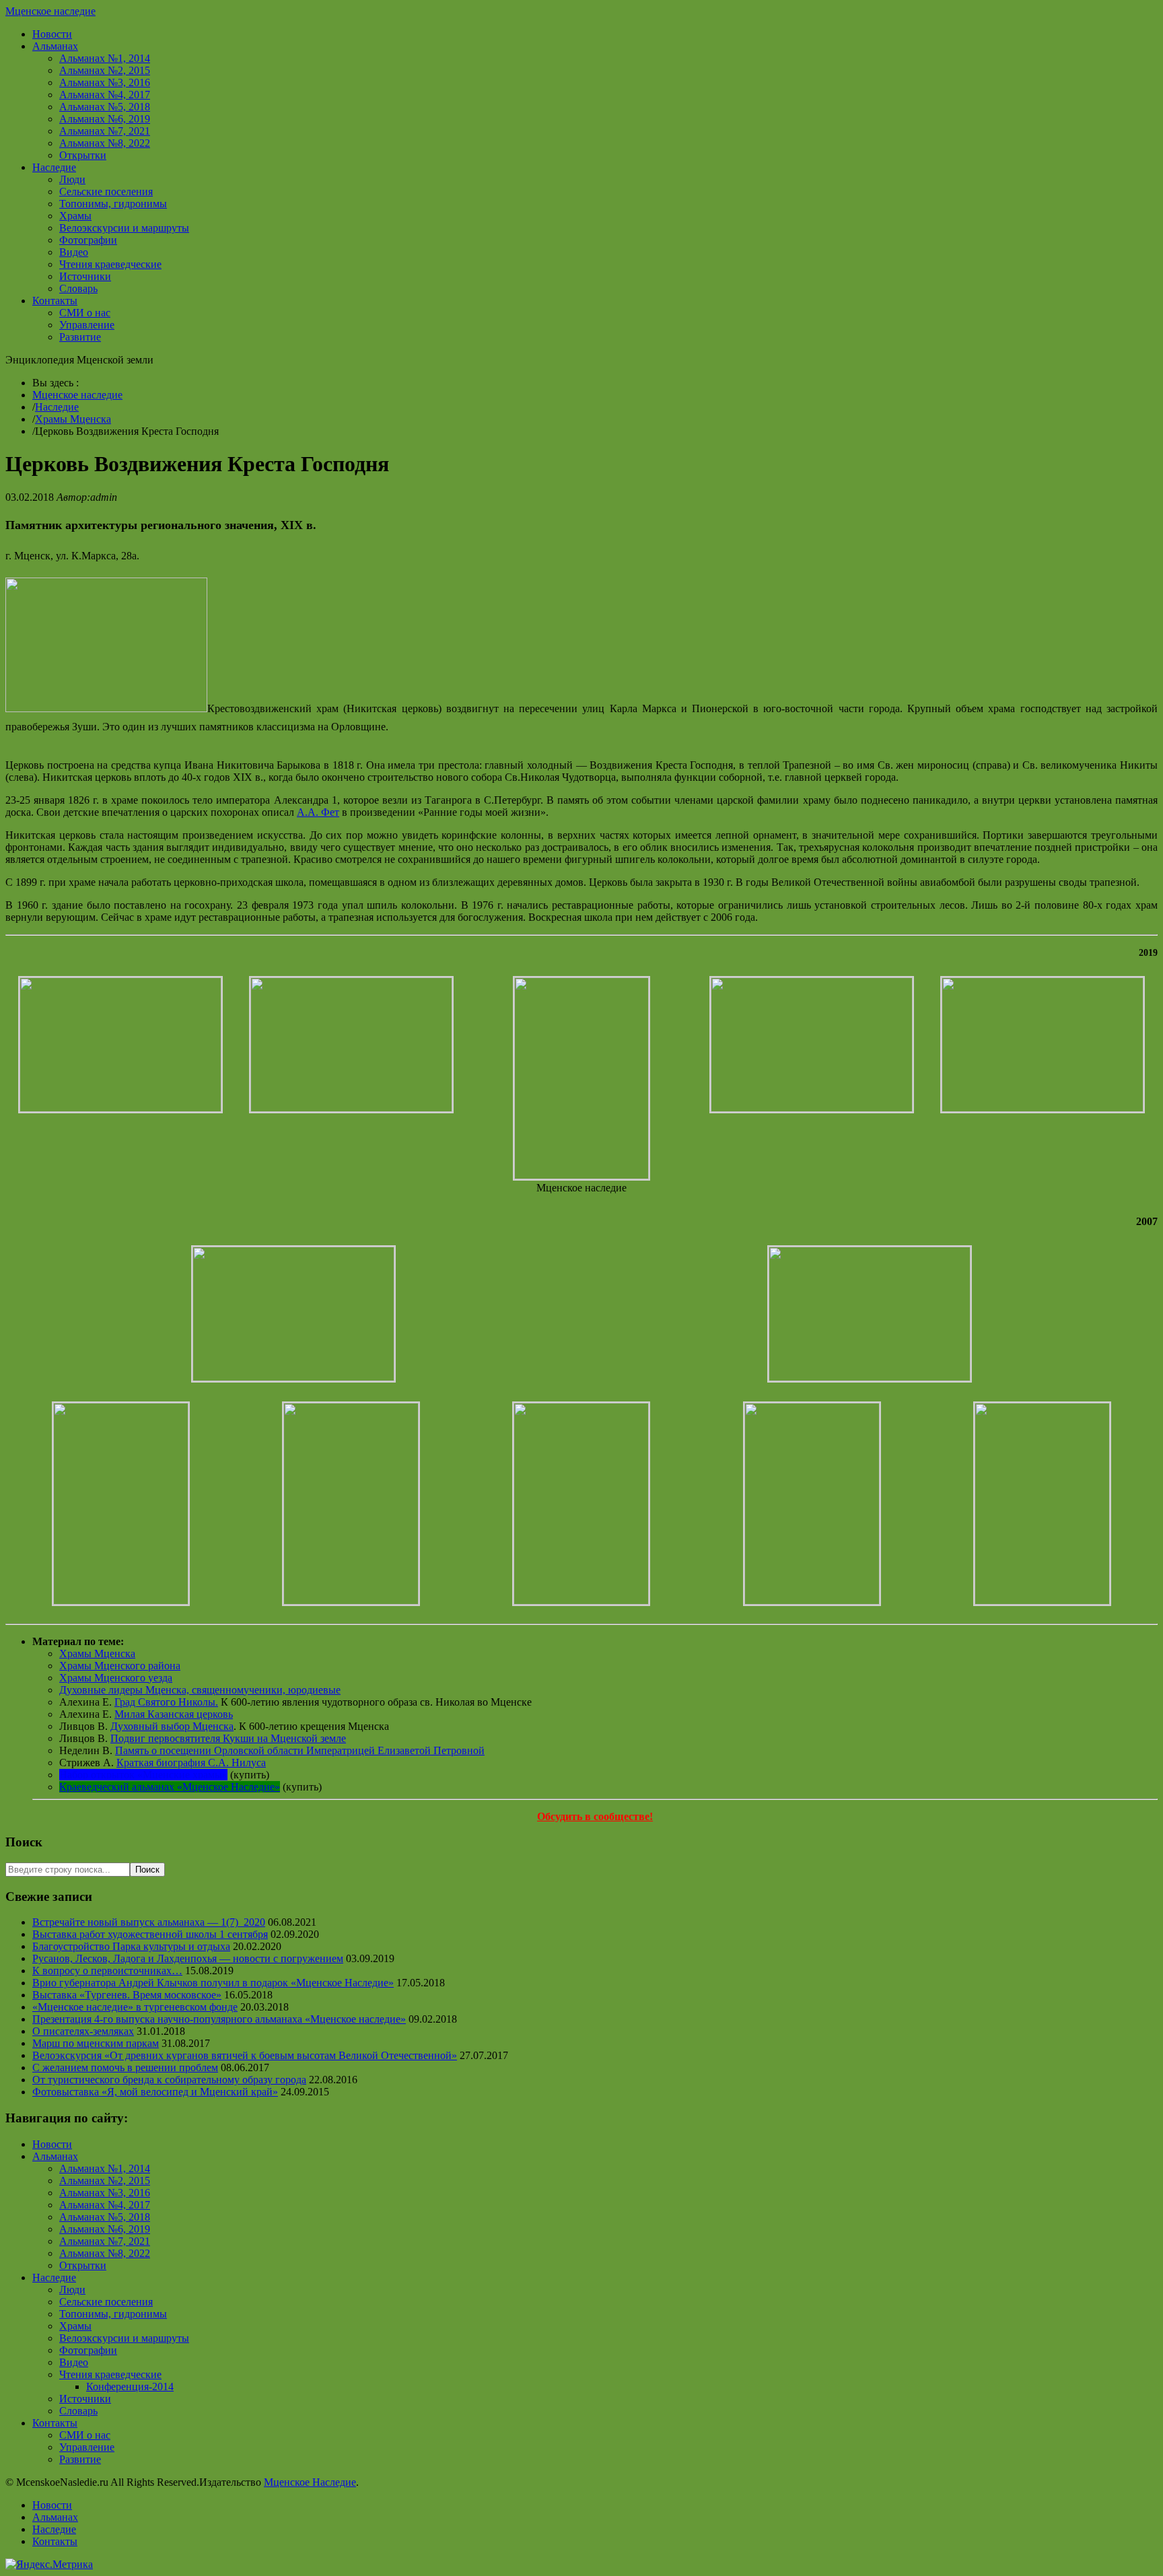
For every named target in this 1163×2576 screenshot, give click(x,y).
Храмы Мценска (73, 419)
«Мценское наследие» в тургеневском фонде (135, 2007)
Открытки (83, 155)
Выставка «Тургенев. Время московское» (127, 1995)
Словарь (78, 288)
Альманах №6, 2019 (105, 119)
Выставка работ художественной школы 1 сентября (150, 1934)
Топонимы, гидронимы (113, 204)
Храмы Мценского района (120, 1666)
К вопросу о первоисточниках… (107, 1971)
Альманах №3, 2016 (105, 82)
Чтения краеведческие (110, 264)
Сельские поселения (106, 192)
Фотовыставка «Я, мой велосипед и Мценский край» (155, 2092)
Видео (74, 252)
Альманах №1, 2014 (105, 58)
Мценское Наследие (310, 2482)
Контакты (55, 301)
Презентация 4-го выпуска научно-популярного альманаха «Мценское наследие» (219, 2019)
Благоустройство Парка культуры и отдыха (131, 1946)
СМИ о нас (85, 313)
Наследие (54, 167)
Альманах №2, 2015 (105, 70)
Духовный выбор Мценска (172, 1726)
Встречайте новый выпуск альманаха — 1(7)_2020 (149, 1922)
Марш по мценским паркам (96, 2043)
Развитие (80, 337)
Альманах (55, 46)
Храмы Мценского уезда (116, 1678)
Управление (87, 325)
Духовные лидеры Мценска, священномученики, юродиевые (200, 1690)
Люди (72, 179)
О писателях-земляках (83, 2031)
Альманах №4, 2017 (105, 95)
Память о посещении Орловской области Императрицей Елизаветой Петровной (300, 1750)
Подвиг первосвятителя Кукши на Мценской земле (228, 1738)
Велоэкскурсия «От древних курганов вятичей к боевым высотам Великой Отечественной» (245, 2055)
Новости (52, 34)
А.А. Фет (318, 812)
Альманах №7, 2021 (105, 131)
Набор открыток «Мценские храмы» (143, 1775)
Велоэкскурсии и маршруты (124, 228)
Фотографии (88, 240)
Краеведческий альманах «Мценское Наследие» (170, 1787)
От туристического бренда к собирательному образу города (169, 2080)
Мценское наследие (50, 11)
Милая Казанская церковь (174, 1714)
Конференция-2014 (130, 2387)
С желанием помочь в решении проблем (125, 2067)
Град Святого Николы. (166, 1702)
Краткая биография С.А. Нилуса (191, 1763)
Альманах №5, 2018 (105, 107)
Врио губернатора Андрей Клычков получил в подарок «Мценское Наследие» (213, 1983)
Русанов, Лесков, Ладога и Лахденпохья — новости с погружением (188, 1958)
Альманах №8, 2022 (105, 143)
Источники (85, 276)
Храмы (75, 216)
